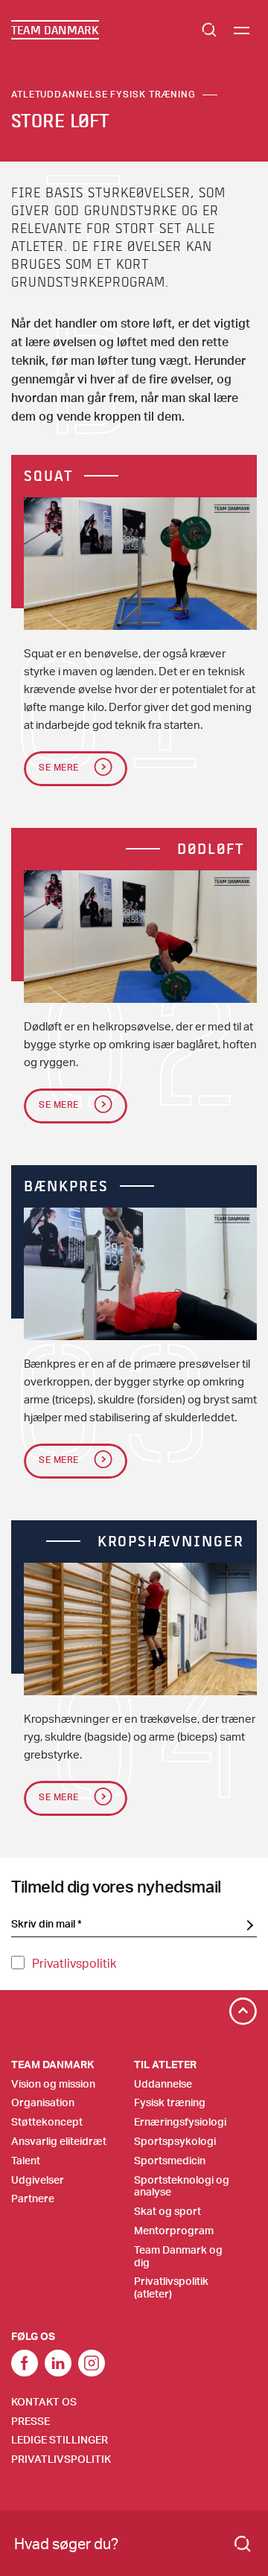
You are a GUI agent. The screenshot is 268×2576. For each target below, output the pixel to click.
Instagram (92, 2363)
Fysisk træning (170, 2102)
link (25, 2363)
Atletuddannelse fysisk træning (103, 94)
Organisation (43, 2102)
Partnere (33, 2198)
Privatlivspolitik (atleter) (171, 2287)
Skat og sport (167, 2211)
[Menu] (242, 30)
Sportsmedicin (170, 2160)
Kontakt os (44, 2401)
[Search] (243, 2544)
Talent (26, 2160)
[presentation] (140, 564)
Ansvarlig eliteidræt (59, 2141)
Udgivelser (38, 2180)
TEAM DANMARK (55, 30)
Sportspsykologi (175, 2141)
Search (209, 30)
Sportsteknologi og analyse (182, 2186)
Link (58, 2363)
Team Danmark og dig (178, 2256)
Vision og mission (53, 2084)
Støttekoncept (47, 2121)
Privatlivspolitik (74, 1963)
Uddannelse (163, 2084)
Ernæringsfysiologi (180, 2121)
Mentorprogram (174, 2230)
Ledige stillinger (60, 2439)
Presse (31, 2421)
